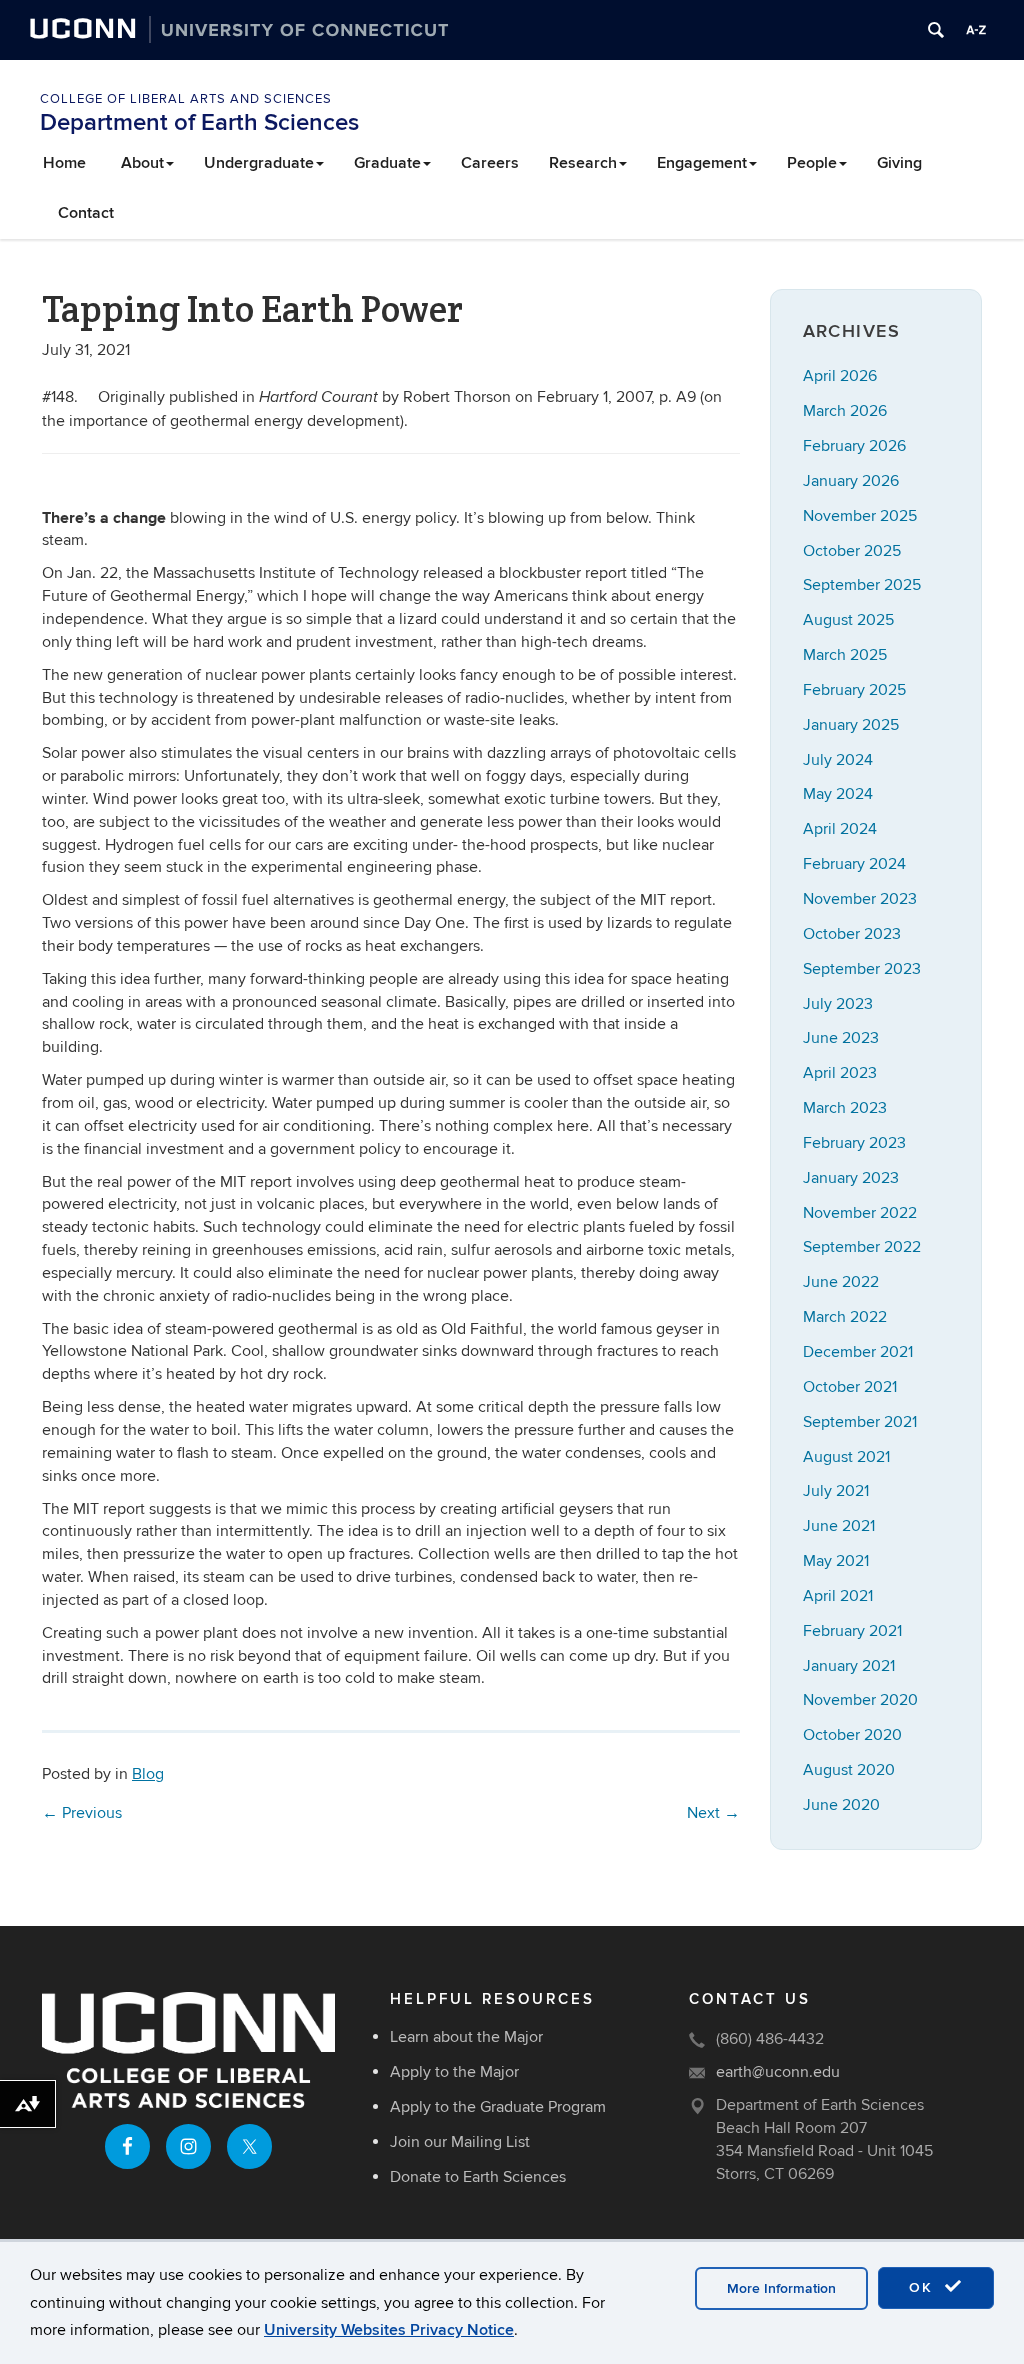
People (812, 163)
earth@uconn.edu (778, 2072)
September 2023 (862, 969)
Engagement (702, 163)
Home (64, 163)
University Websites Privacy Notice (389, 2330)
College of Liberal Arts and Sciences (186, 99)
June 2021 (839, 1526)
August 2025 (848, 620)
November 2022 (860, 1213)
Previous (82, 1813)
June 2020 (841, 1805)
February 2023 (854, 1143)
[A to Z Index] (976, 30)
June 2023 (841, 1038)
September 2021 (860, 1422)
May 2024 (838, 794)
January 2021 (849, 1666)
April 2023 (840, 1073)
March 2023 (845, 1108)
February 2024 (854, 864)
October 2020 (852, 1735)
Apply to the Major (454, 2072)
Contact (86, 213)
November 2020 (860, 1700)
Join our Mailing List (460, 2142)
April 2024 (840, 829)
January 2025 (851, 725)
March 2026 (845, 411)
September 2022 (862, 1247)
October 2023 (852, 934)
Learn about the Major (466, 2037)
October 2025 (852, 551)
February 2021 (852, 1631)
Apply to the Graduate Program (498, 2107)
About (142, 163)
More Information (781, 2288)
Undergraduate (259, 163)
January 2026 (851, 481)
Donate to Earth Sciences (478, 2177)
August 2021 (846, 1457)
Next (713, 1813)
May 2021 (836, 1561)
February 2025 (854, 690)
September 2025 (862, 585)
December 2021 (858, 1352)
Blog (148, 1774)
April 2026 (840, 376)
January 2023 (851, 1178)
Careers (490, 163)
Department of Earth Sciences (199, 122)
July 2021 (836, 1491)
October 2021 (850, 1387)
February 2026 (854, 446)
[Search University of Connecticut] (936, 30)
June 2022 (841, 1282)
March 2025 (845, 655)
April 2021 (838, 1596)
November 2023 (860, 899)
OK (924, 2287)
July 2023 (838, 1004)
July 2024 (838, 760)
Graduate (387, 163)
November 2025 (860, 516)
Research (583, 163)
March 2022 (845, 1317)
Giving (899, 163)
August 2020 (849, 1770)
